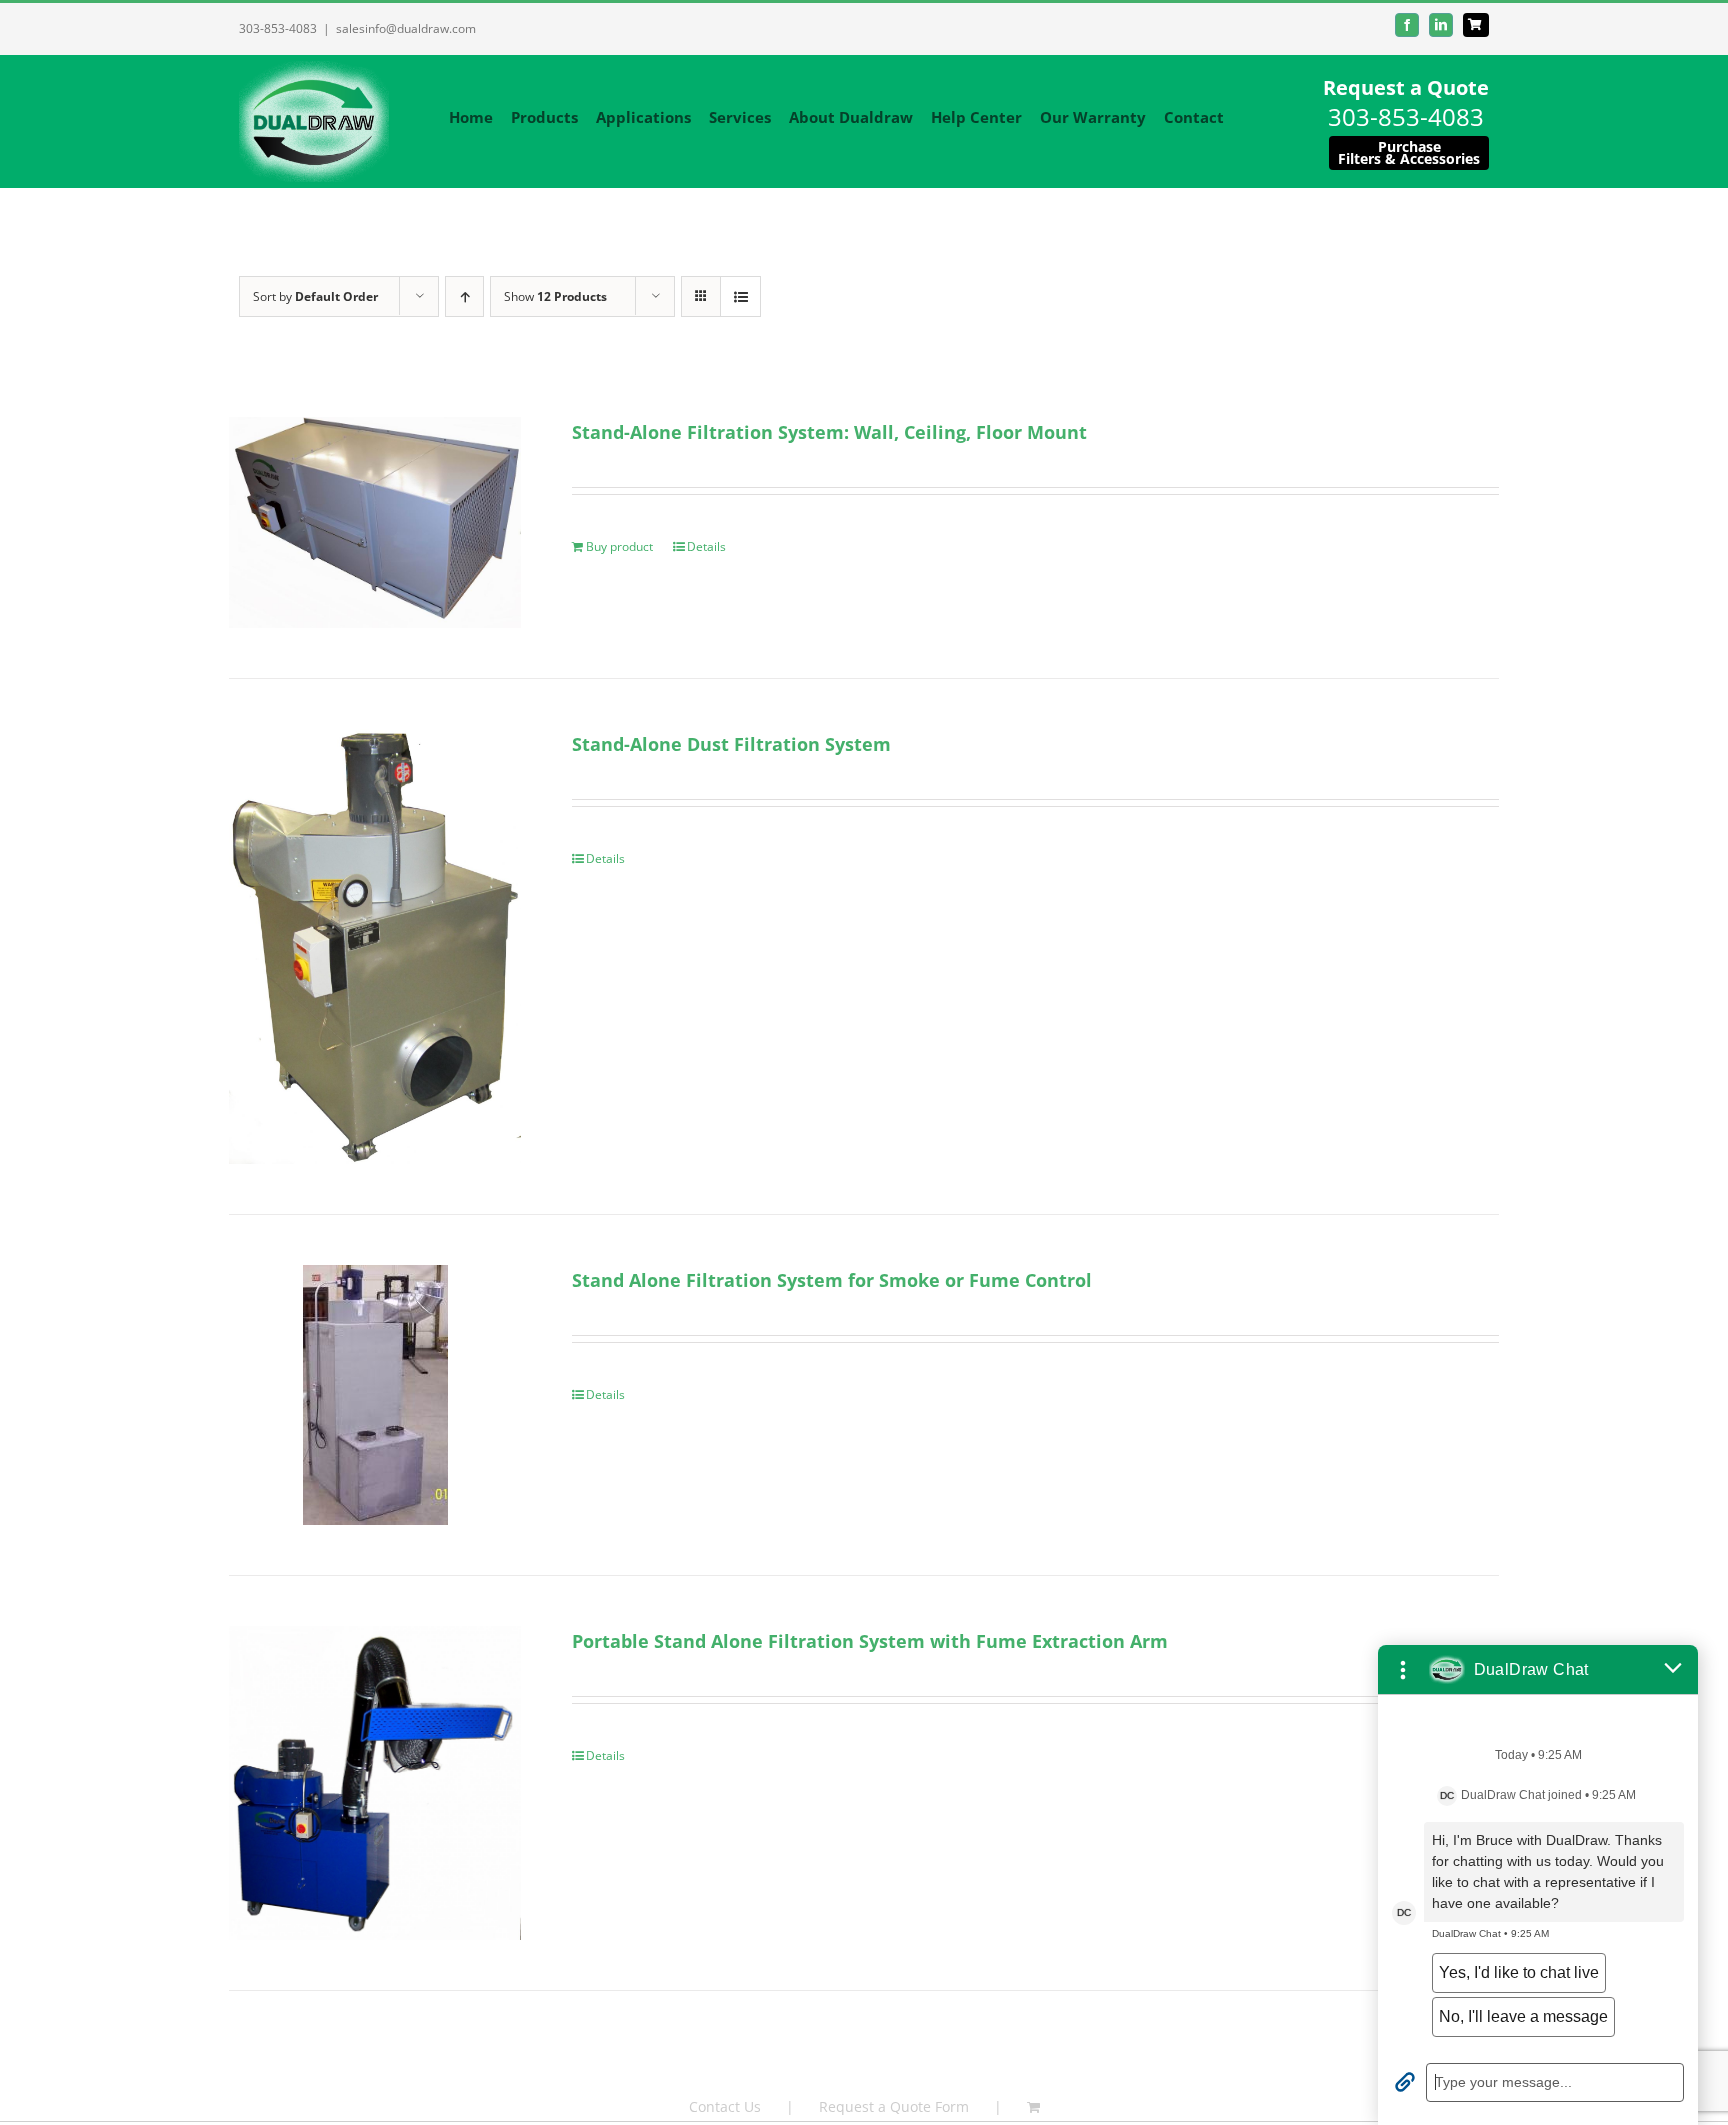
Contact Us (725, 2106)
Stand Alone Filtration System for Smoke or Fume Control (832, 1280)
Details (706, 546)
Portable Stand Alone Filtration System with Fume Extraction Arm (870, 1641)
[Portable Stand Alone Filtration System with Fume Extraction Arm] (375, 1783)
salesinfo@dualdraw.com (406, 28)
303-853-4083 (278, 28)
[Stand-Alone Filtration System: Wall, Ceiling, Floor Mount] (375, 522)
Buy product (619, 546)
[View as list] (740, 296)
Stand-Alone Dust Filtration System (731, 744)
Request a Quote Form (894, 2106)
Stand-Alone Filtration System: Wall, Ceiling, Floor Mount (829, 432)
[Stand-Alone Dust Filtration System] (375, 946)
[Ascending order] (464, 296)
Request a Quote (1406, 87)
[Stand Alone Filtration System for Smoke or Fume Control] (375, 1395)
